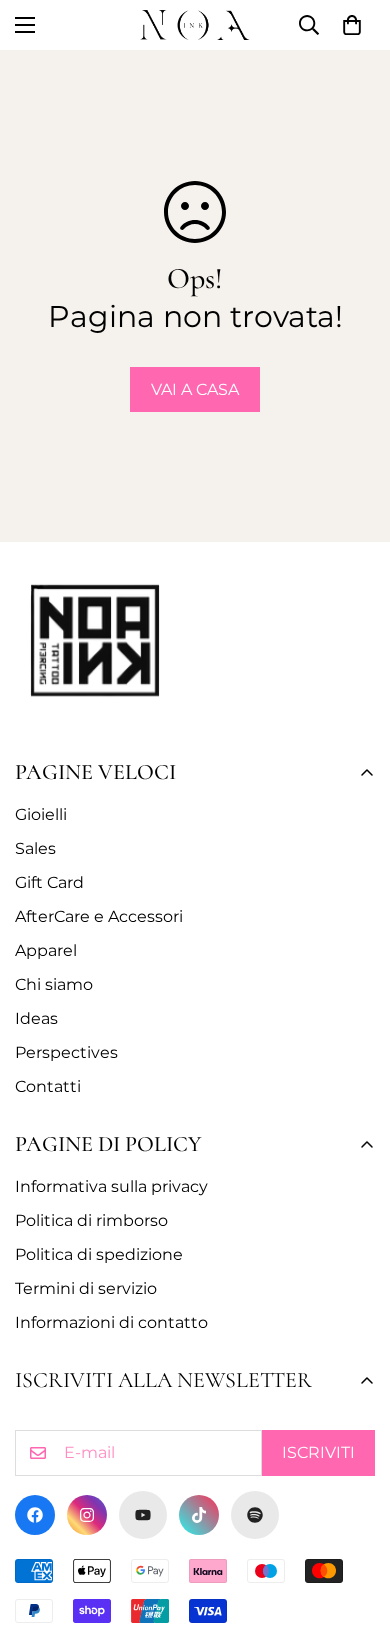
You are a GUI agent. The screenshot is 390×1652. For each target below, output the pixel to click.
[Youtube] (143, 1515)
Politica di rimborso (91, 1220)
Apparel (46, 950)
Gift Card (49, 882)
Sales (35, 848)
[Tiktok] (199, 1515)
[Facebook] (35, 1515)
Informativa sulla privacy (111, 1186)
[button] (352, 25)
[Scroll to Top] (354, 1546)
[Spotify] (255, 1515)
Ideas (36, 1018)
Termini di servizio (86, 1288)
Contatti (48, 1086)
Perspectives (66, 1052)
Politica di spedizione (99, 1254)
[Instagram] (87, 1515)
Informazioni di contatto (111, 1322)
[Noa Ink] (195, 25)
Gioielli (41, 814)
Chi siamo (54, 984)
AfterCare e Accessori (99, 916)
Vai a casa (195, 389)
